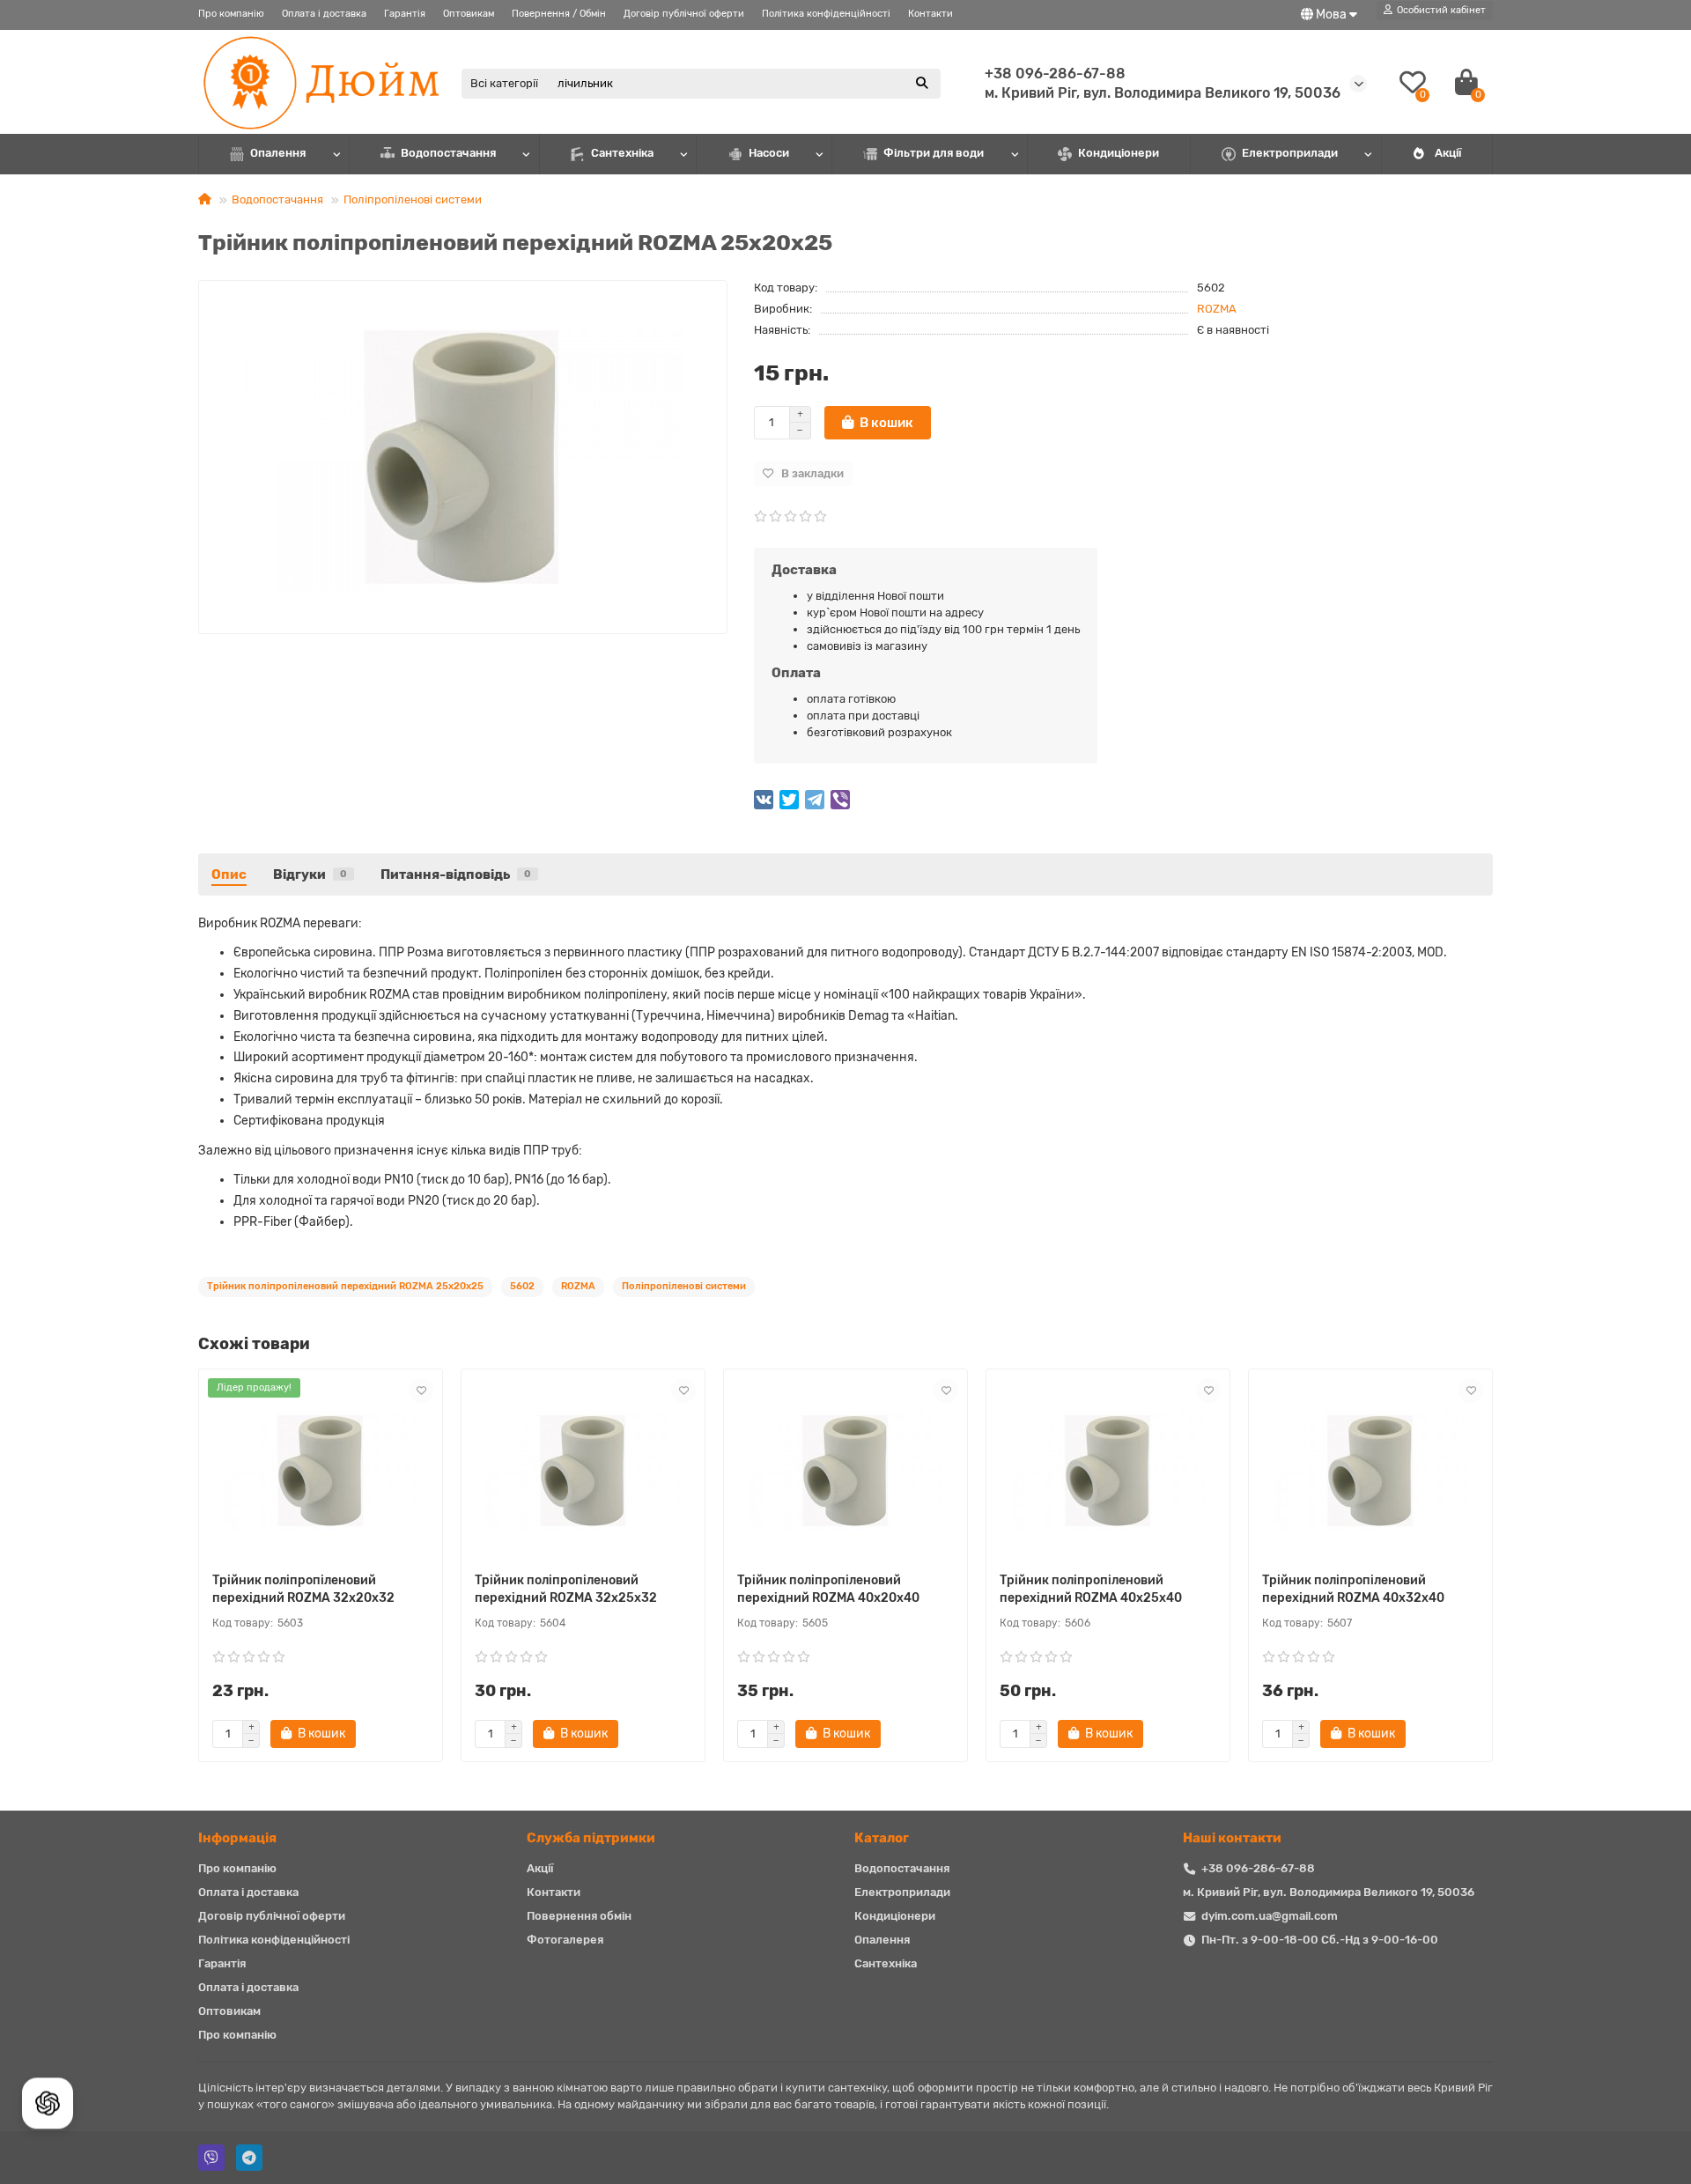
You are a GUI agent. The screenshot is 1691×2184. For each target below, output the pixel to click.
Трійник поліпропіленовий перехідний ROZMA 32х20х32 (303, 1589)
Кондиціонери (1119, 153)
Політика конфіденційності (826, 14)
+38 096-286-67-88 (1055, 74)
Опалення (278, 153)
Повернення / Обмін (559, 14)
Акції (1448, 153)
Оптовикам (469, 14)
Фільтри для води (934, 153)
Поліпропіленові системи (413, 199)
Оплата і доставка (324, 14)
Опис (229, 874)
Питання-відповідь (456, 874)
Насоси (769, 153)
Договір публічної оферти (684, 14)
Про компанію (231, 14)
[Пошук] (922, 84)
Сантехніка (622, 153)
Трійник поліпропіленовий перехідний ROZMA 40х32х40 (1353, 1589)
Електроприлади (1290, 153)
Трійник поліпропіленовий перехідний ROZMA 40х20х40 (828, 1589)
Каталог (882, 1838)
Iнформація (237, 1838)
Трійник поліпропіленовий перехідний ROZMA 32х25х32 (566, 1589)
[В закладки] (421, 1391)
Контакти (930, 14)
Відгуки (310, 874)
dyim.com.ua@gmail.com (1270, 1916)
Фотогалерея (565, 1940)
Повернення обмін (579, 1916)
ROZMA (1217, 309)
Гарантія (405, 14)
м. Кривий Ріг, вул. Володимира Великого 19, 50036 (1329, 1892)
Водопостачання (448, 153)
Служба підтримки (591, 1838)
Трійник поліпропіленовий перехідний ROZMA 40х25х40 (1091, 1589)
